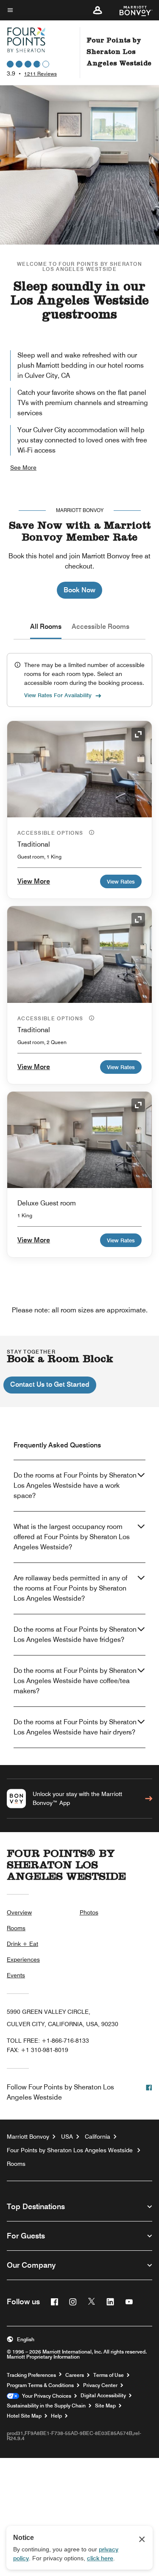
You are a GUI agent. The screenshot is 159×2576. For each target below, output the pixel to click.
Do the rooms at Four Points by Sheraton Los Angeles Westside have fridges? (75, 1634)
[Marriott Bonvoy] (131, 10)
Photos (89, 1912)
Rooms (16, 1928)
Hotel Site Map (24, 2416)
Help (56, 2416)
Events (16, 1975)
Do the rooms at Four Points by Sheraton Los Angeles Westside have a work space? (75, 1485)
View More (34, 881)
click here (100, 2558)
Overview (19, 1912)
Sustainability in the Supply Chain (46, 2406)
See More (23, 467)
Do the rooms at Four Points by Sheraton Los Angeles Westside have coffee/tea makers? (75, 1681)
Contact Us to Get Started (50, 1384)
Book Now (79, 590)
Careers (75, 2375)
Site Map (105, 2406)
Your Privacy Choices (45, 2396)
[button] (98, 10)
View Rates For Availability (58, 695)
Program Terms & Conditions (40, 2385)
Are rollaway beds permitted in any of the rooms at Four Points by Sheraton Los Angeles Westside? (70, 1588)
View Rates (121, 881)
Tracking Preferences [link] (31, 2375)
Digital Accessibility (103, 2396)
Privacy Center (100, 2385)
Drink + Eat (22, 1944)
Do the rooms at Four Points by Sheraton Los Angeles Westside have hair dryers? (75, 1727)
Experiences (23, 1959)
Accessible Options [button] (51, 833)
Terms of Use (109, 2375)
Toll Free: (48, 2041)
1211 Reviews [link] (40, 74)
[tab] (46, 627)
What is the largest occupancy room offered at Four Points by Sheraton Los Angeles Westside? (72, 1537)
